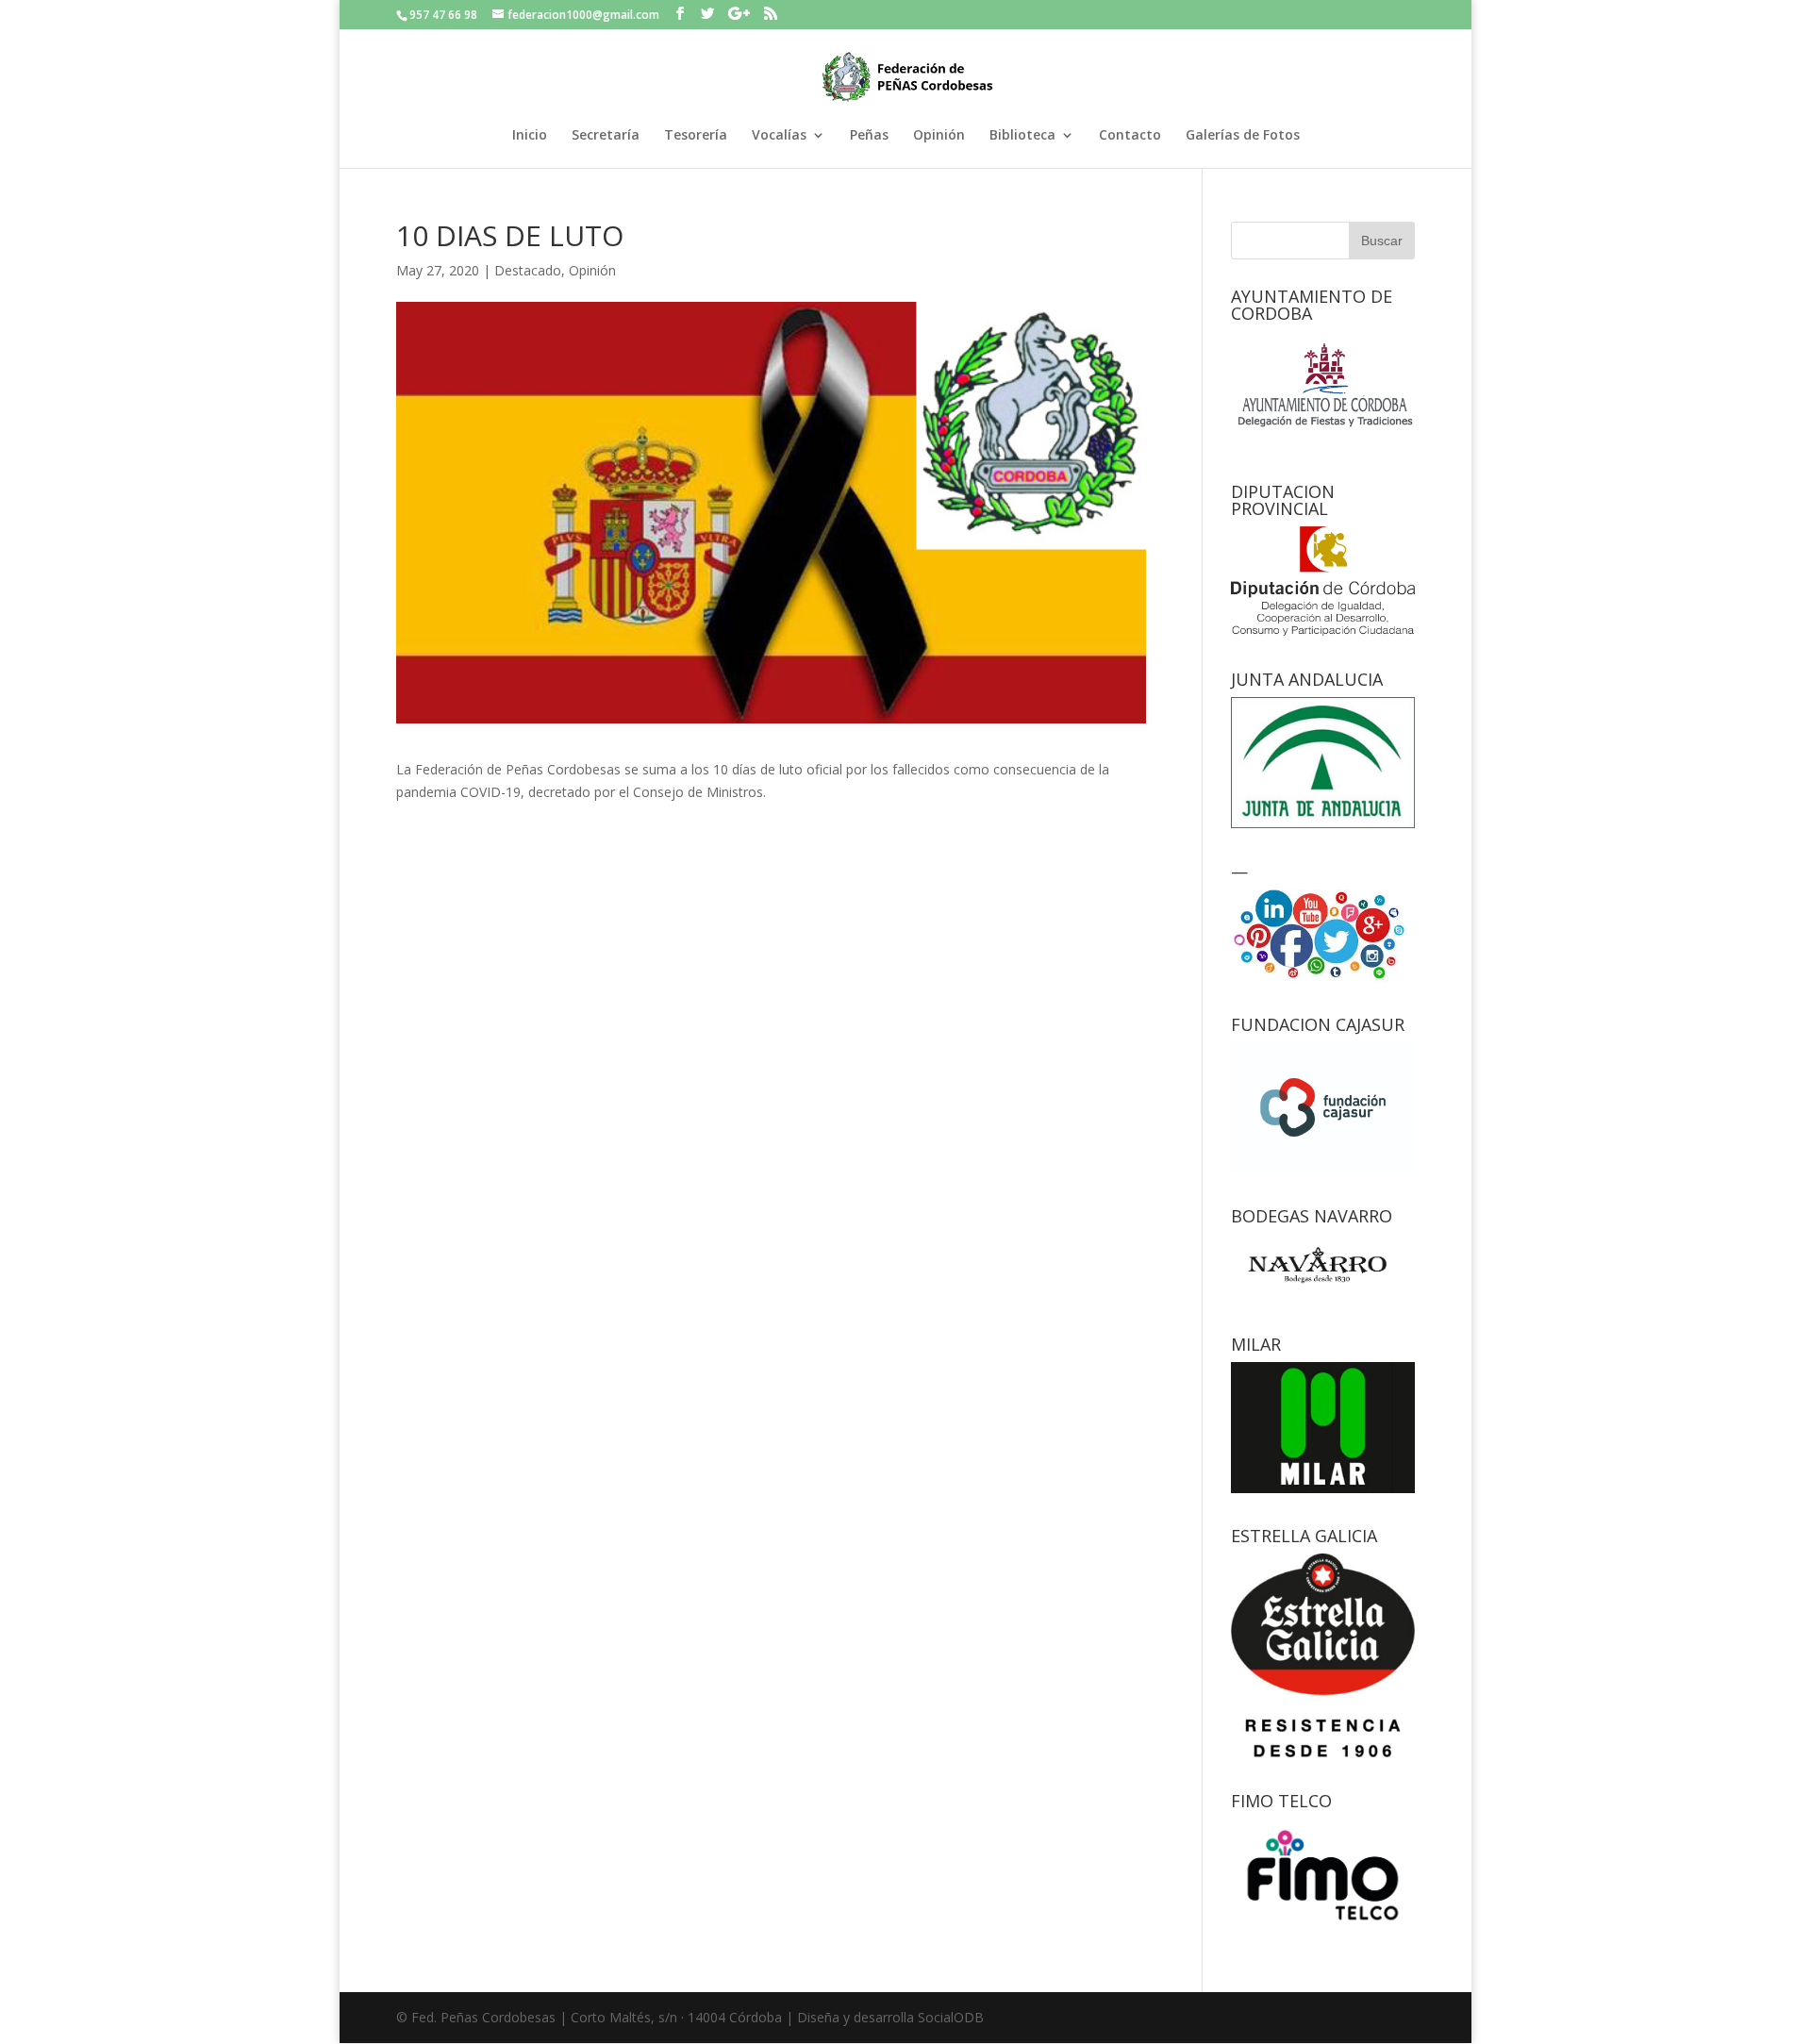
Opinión (939, 136)
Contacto (1130, 136)
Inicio (530, 136)
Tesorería (696, 136)
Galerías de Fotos (1243, 136)
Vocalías (779, 136)
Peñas (869, 136)
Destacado (528, 270)
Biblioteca (1022, 136)
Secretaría (606, 136)
